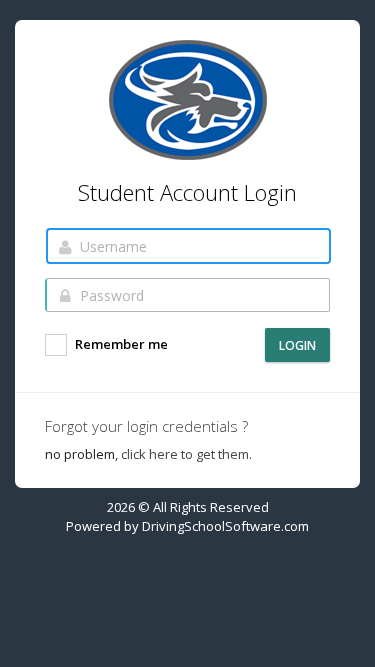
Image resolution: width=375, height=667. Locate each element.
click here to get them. (186, 454)
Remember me (120, 345)
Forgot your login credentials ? (146, 426)
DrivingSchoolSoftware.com (225, 526)
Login (297, 345)
